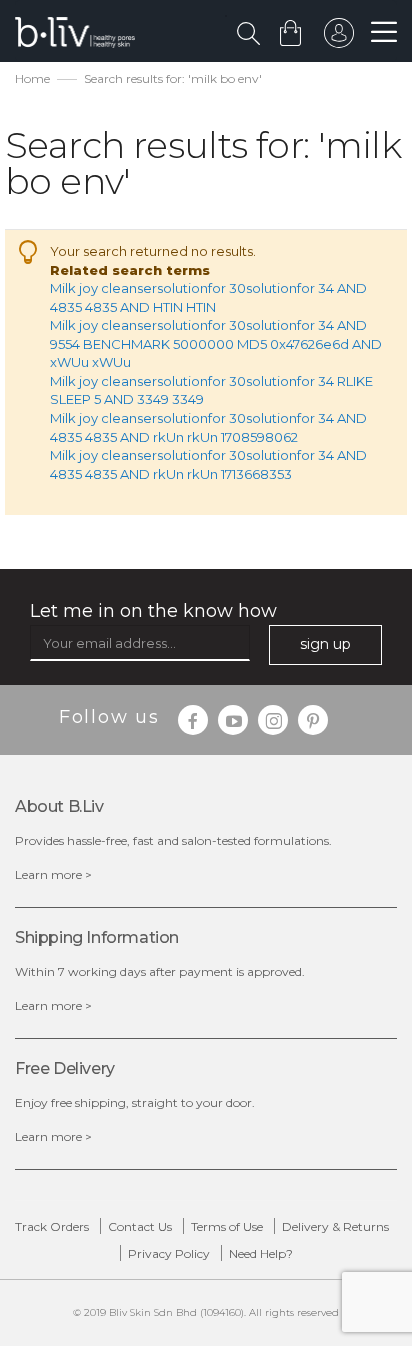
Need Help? (261, 1253)
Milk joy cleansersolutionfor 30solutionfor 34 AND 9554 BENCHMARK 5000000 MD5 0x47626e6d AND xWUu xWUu (216, 343)
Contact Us (140, 1226)
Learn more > (53, 874)
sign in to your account (339, 38)
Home (32, 78)
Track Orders (52, 1226)
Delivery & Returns (335, 1226)
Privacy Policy (169, 1253)
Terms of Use (227, 1226)
